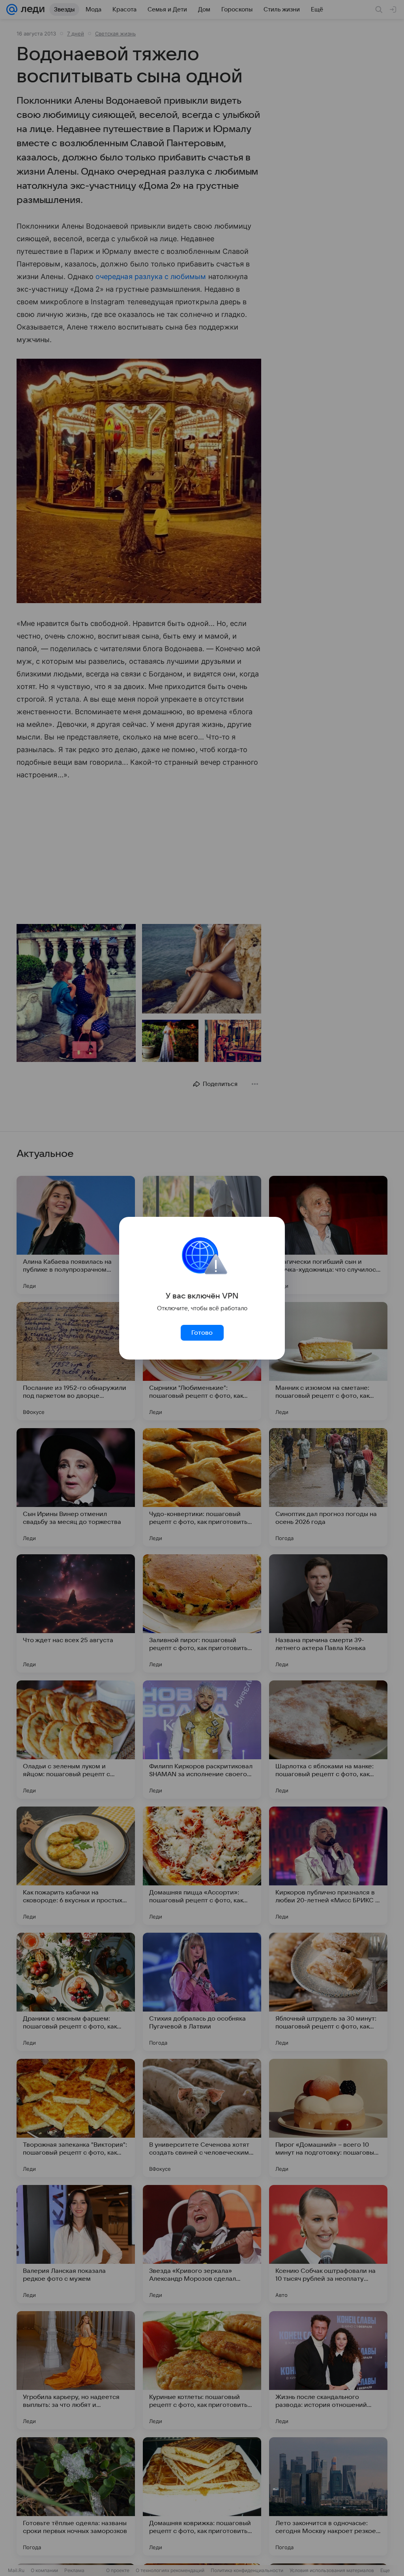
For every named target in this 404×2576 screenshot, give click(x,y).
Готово (202, 1333)
